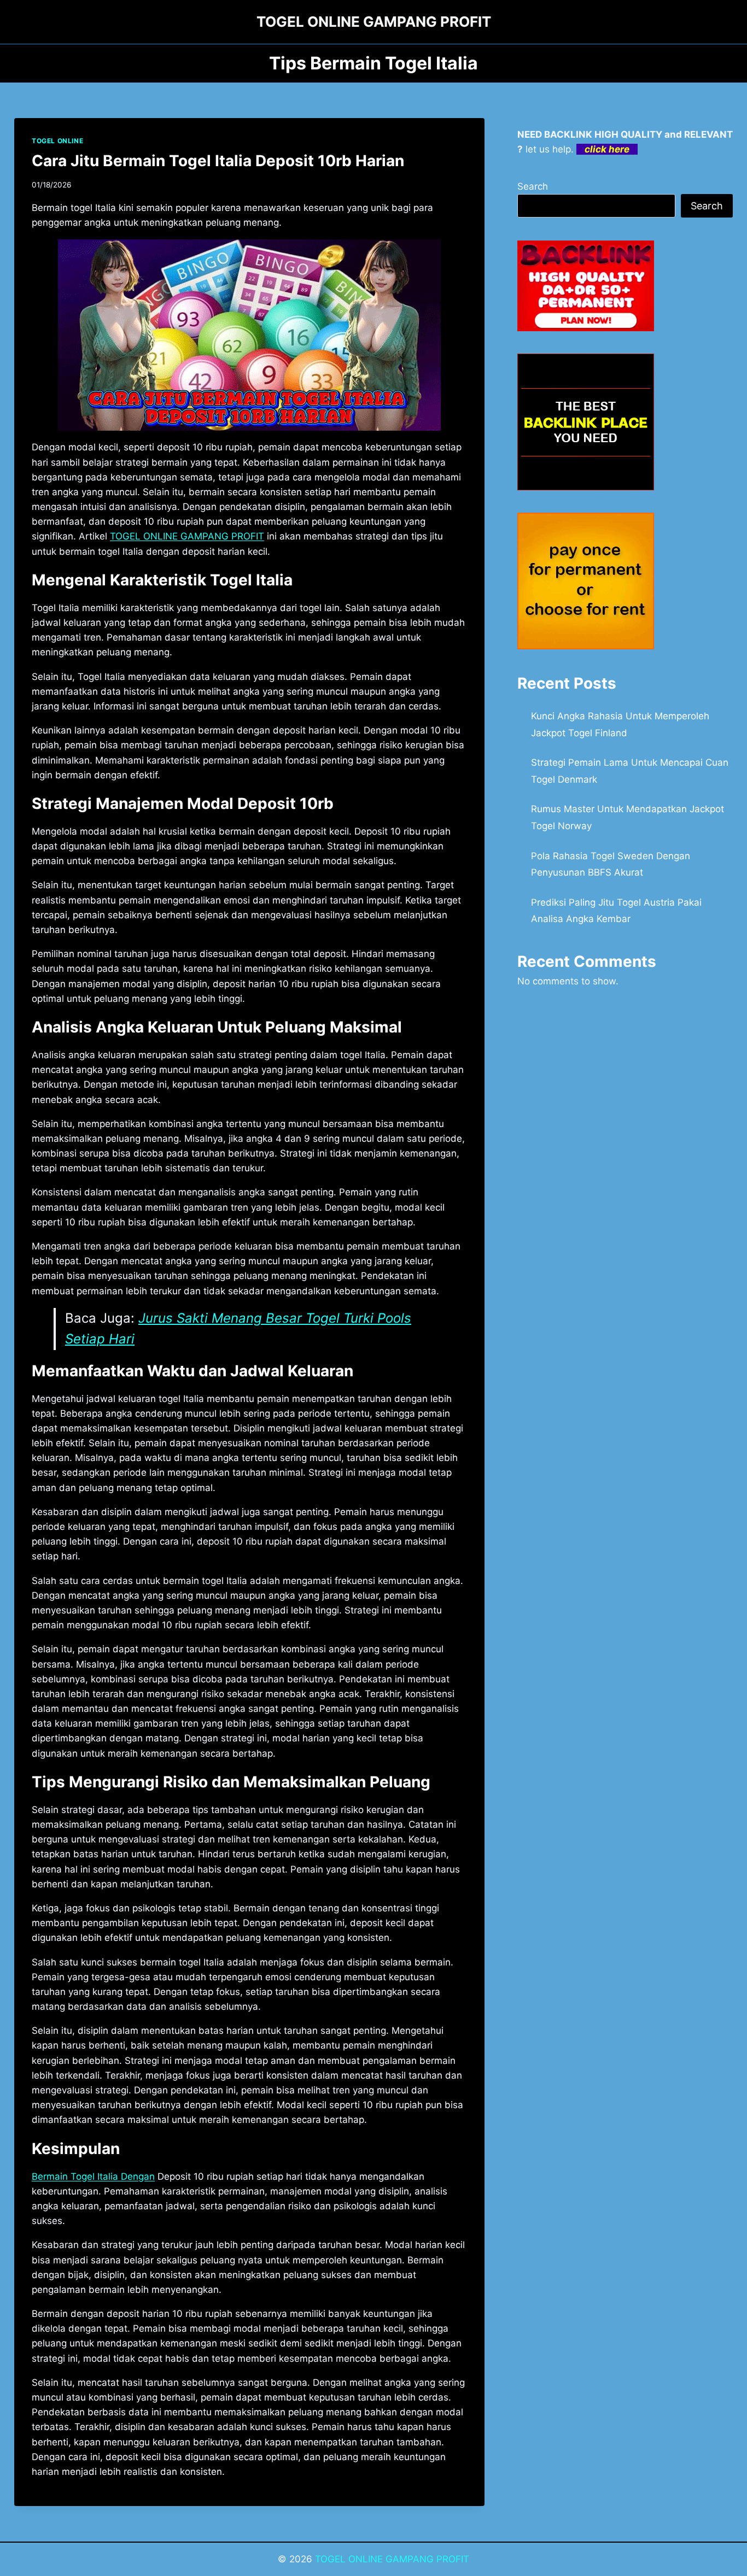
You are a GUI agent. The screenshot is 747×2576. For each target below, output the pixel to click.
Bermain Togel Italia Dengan (93, 2176)
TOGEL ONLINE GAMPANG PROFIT (392, 2559)
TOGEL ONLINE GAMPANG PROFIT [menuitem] (187, 536)
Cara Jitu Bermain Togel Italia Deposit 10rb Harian (218, 161)
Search (533, 186)
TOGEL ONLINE (57, 141)
